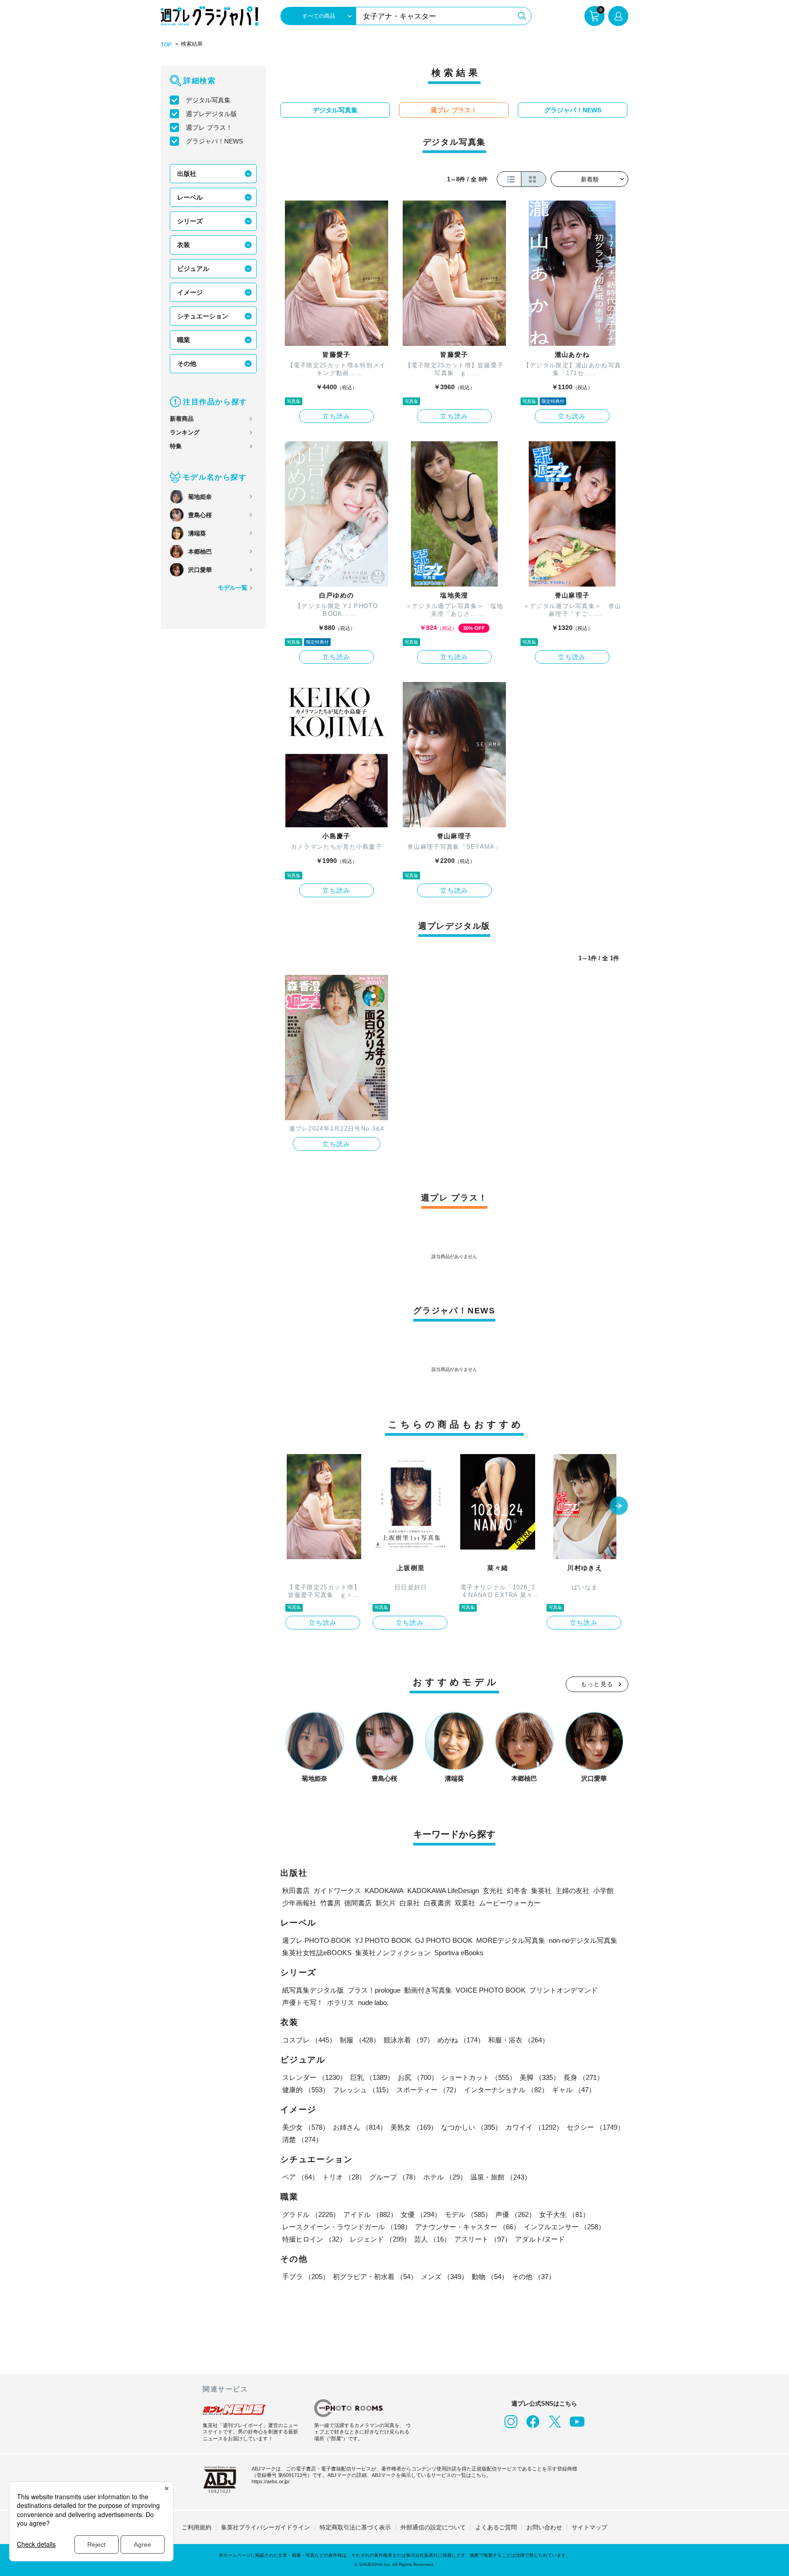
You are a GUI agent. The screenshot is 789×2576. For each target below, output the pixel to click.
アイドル (370, 2214)
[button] (619, 1507)
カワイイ (534, 2127)
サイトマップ (589, 2527)
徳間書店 (358, 1903)
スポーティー (428, 2090)
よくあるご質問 (496, 2527)
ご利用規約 (197, 2527)
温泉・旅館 (501, 2177)
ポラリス (341, 2002)
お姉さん (360, 2127)
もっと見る (597, 1684)
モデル (468, 2214)
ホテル (445, 2177)
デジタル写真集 (208, 100)
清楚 (302, 2140)
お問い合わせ (544, 2527)
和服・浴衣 (518, 2040)
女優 (421, 2214)
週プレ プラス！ (209, 127)
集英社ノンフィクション (393, 1953)
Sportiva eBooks (459, 1953)
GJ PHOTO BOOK (444, 1940)
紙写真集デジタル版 (313, 1990)
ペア (300, 2177)
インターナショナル (506, 2090)
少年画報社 (299, 1903)
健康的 (306, 2090)
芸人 (432, 2239)
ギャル (574, 2090)
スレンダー (314, 2077)
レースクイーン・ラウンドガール (347, 2227)
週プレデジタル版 (211, 114)
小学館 (603, 1891)
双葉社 (465, 1903)
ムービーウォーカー (510, 1903)
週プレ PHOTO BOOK (317, 1940)
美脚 (540, 2077)
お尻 (418, 2077)
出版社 (187, 174)
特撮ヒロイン (314, 2239)
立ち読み (337, 416)
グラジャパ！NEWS (214, 141)
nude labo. (373, 2002)
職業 (184, 340)
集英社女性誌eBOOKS (317, 1953)
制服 (360, 2040)
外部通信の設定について (433, 2527)
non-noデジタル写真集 (583, 1940)
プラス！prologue (374, 1990)
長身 (584, 2077)
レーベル (190, 197)
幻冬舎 (517, 1891)
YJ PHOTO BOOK (383, 1940)
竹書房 (330, 1903)
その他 (187, 364)
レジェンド (380, 2239)
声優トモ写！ (303, 2002)
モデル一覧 (233, 588)
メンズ (444, 2277)
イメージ (190, 292)
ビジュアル (193, 269)
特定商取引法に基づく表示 (355, 2527)
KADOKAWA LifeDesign (443, 1891)
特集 (176, 446)
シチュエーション (203, 316)
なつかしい (471, 2127)
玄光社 (493, 1891)
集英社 (541, 1891)
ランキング (185, 432)
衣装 (184, 245)
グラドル (311, 2214)
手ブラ (306, 2277)
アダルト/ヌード (540, 2239)
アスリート (483, 2239)
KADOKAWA (384, 1891)
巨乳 (372, 2077)
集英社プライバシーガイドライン (266, 2527)
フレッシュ (363, 2090)
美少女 (306, 2127)
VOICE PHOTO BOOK (491, 1990)
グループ (394, 2177)
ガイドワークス (337, 1891)
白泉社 (410, 1903)
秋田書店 (296, 1891)
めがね (461, 2040)
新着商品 (182, 419)
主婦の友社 (572, 1891)
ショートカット (479, 2077)
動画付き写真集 (428, 1990)
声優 (515, 2214)
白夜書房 (437, 1903)
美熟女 (414, 2127)
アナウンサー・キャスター (468, 2227)
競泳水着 (409, 2040)
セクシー (595, 2127)
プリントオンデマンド (563, 1990)
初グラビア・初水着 (375, 2277)
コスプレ (309, 2040)
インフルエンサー (564, 2227)
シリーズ (190, 221)
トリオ (344, 2177)
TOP (166, 45)
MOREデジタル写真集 (511, 1940)
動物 (490, 2277)
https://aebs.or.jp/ (271, 2481)
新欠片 (386, 1903)
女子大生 (564, 2214)
